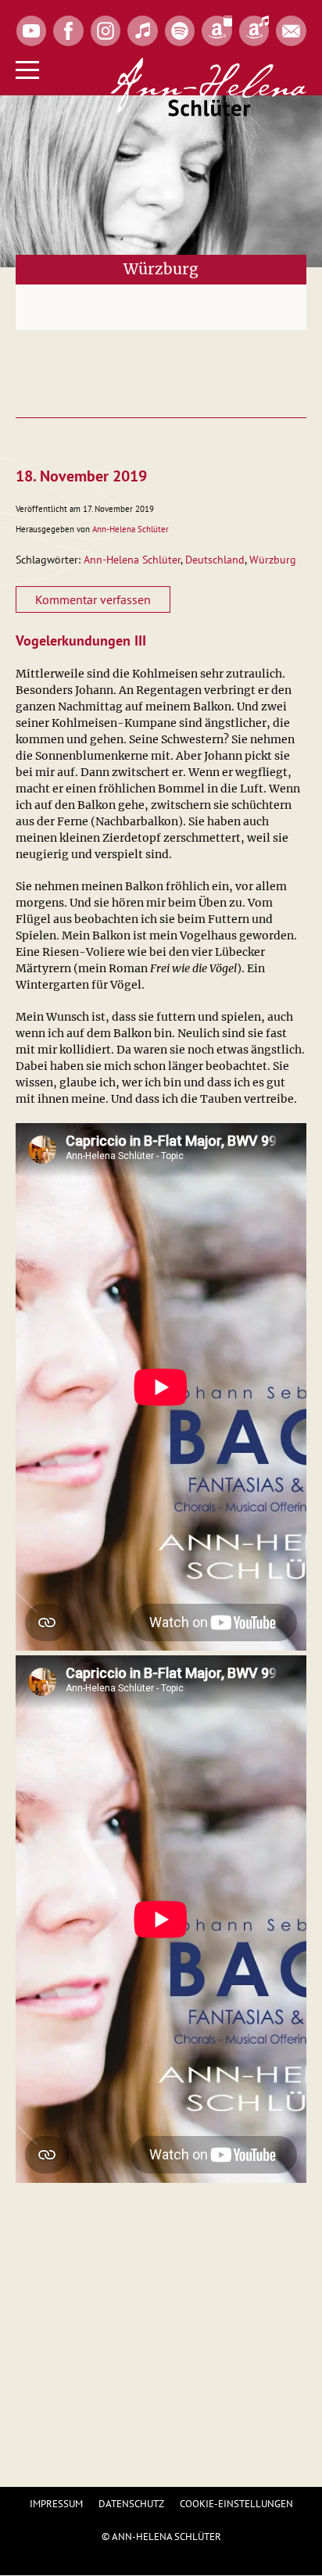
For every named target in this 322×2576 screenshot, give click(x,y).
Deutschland (215, 560)
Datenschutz (131, 2504)
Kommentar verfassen (93, 599)
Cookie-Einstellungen (236, 2504)
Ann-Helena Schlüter (131, 529)
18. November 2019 (81, 476)
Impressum (56, 2504)
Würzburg (273, 560)
